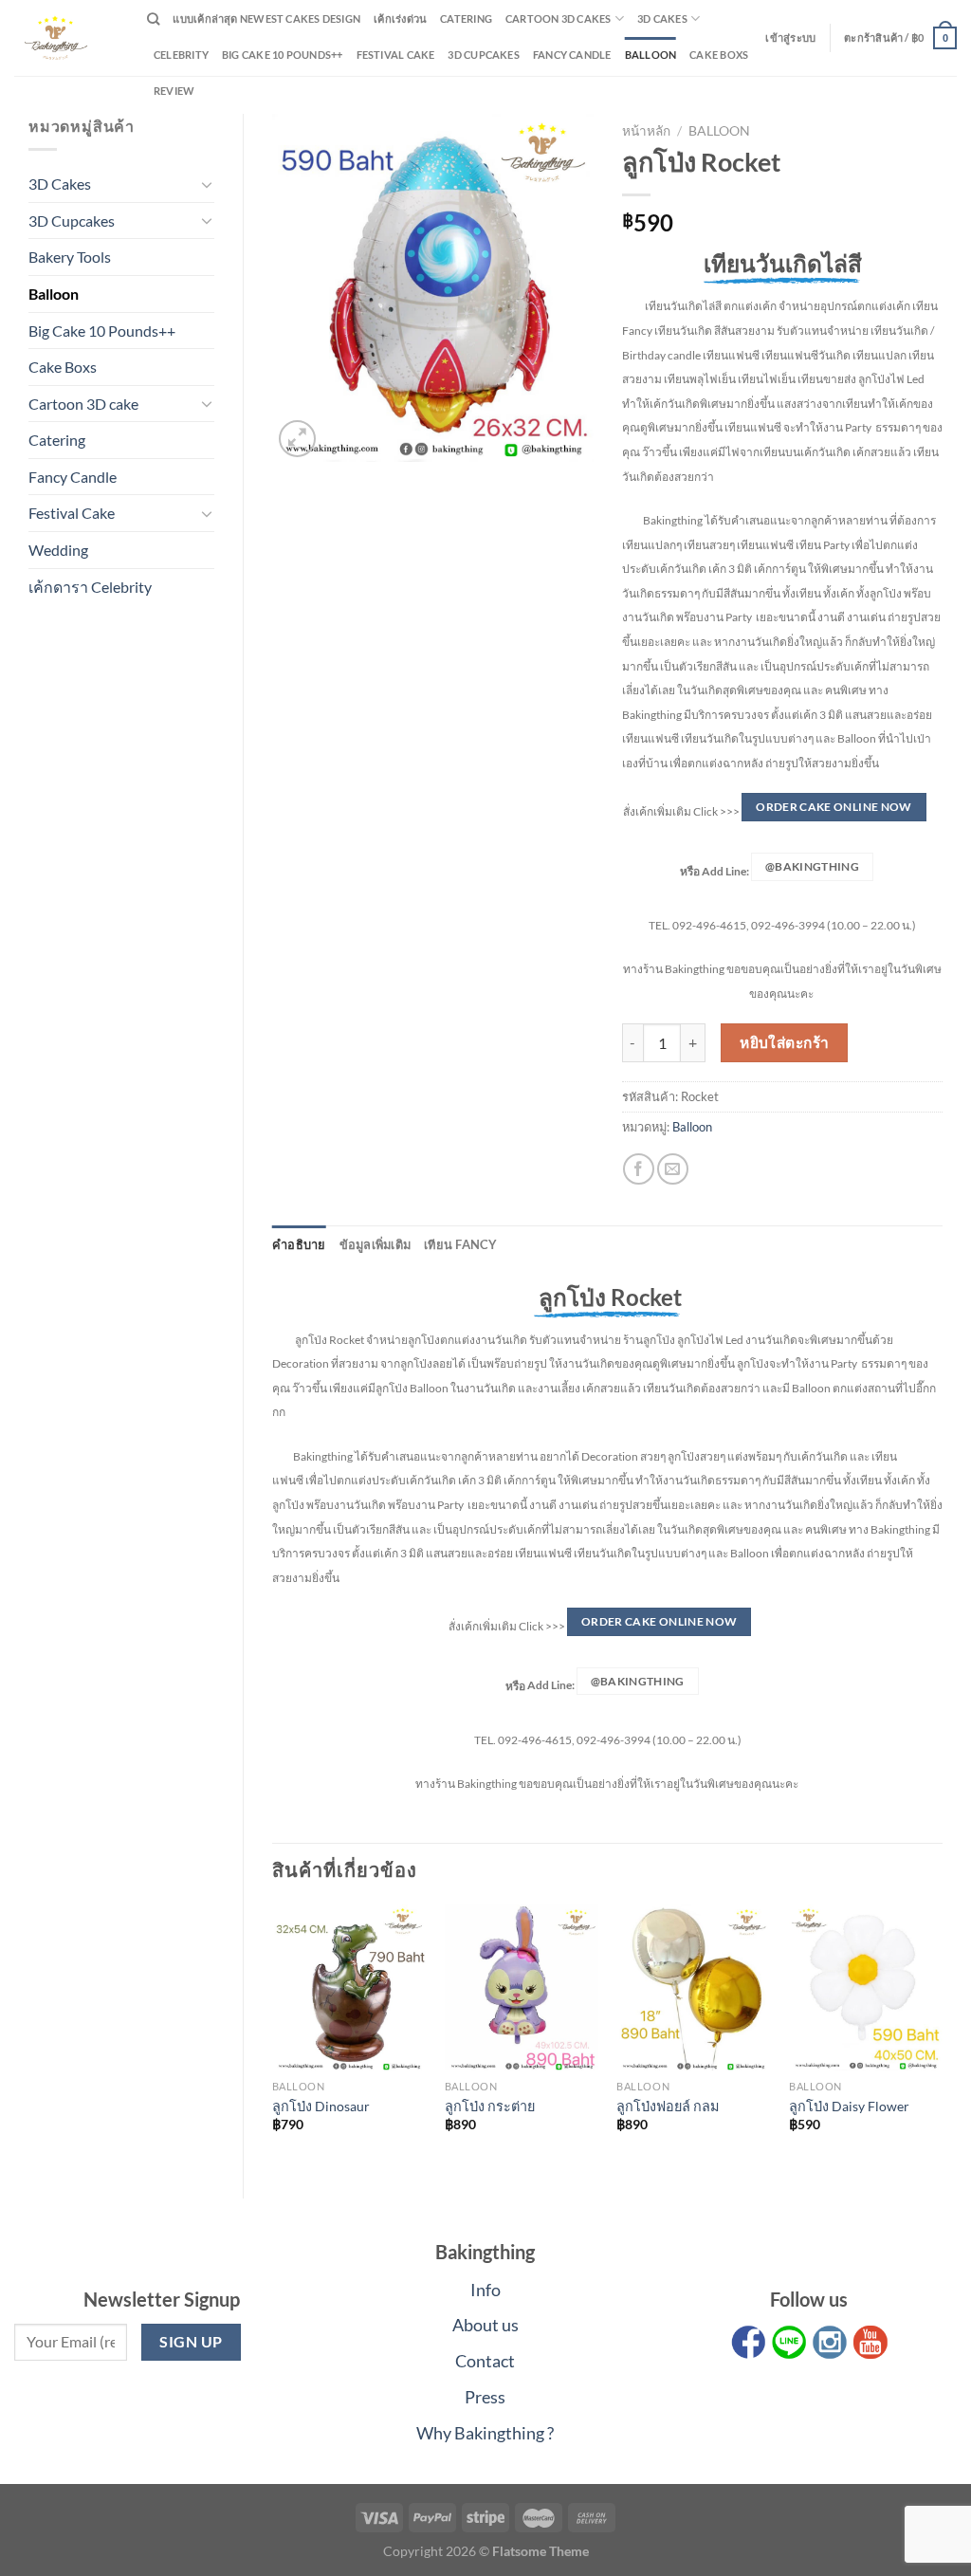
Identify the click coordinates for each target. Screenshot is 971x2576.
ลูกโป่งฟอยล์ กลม (668, 2106)
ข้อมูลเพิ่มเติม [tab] (376, 1244)
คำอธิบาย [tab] (299, 1244)
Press (485, 2397)
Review (174, 91)
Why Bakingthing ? (485, 2433)
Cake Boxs (719, 55)
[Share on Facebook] (639, 1169)
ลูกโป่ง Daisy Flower (849, 2106)
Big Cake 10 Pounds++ (282, 55)
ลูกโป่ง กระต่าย (490, 2106)
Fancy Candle (572, 55)
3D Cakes (662, 18)
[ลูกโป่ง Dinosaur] (349, 1988)
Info (485, 2290)
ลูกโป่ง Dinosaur (321, 2106)
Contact (485, 2361)
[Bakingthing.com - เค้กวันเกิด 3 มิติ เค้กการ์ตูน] (66, 38)
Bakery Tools (70, 257)
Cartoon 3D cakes (559, 18)
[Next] (942, 2035)
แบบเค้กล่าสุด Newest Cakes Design (266, 18)
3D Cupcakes (483, 55)
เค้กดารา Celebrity (90, 587)
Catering (466, 18)
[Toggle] (207, 184)
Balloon (651, 55)
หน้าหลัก (646, 131)
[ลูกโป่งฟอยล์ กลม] (693, 1988)
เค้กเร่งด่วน (400, 18)
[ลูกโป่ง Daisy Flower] (866, 1988)
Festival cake (396, 55)
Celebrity (181, 55)
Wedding (58, 550)
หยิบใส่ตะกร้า (785, 1042)
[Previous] (273, 2035)
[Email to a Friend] (673, 1169)
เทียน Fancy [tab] (461, 1244)
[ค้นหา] (153, 19)
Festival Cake (72, 513)
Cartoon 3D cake (83, 404)
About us (485, 2325)
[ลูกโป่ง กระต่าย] (522, 1988)
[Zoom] (297, 439)
